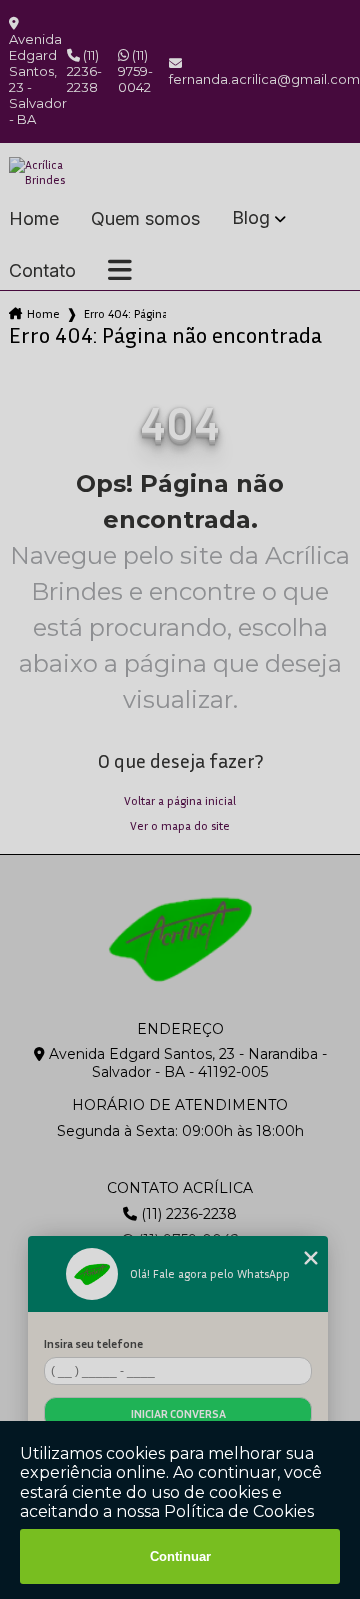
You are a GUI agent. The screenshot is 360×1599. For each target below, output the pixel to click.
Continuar (180, 1556)
